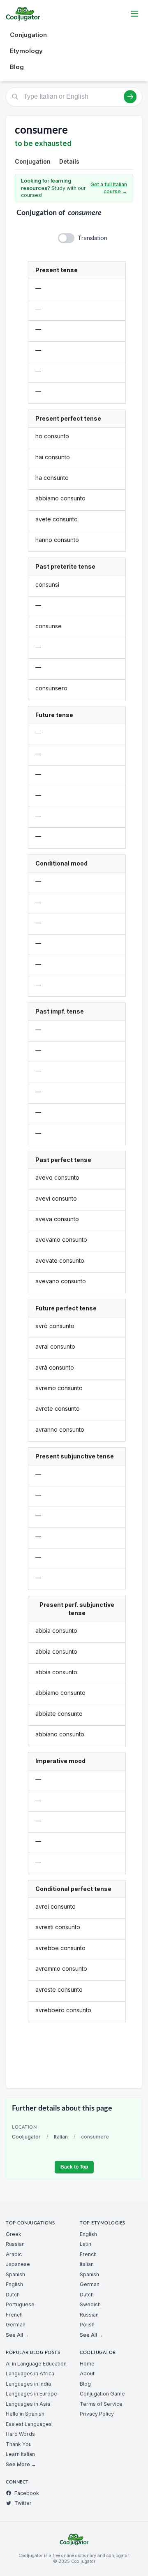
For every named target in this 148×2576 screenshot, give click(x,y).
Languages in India (28, 2384)
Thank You (19, 2444)
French (14, 2315)
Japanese (18, 2264)
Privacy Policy (97, 2414)
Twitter (23, 2503)
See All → (17, 2335)
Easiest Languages (29, 2424)
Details (69, 161)
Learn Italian (20, 2454)
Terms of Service (101, 2404)
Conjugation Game (102, 2394)
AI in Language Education (36, 2364)
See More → (21, 2464)
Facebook (27, 2493)
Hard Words (20, 2434)
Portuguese (20, 2304)
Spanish (15, 2274)
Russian (15, 2244)
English (14, 2284)
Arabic (14, 2254)
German (16, 2325)
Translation (92, 238)
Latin (86, 2244)
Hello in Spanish (25, 2414)
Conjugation (28, 35)
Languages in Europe (31, 2394)
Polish (87, 2325)
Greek (14, 2234)
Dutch (13, 2295)
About (87, 2373)
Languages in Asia (28, 2404)
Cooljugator (26, 2137)
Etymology (26, 51)
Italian (61, 2137)
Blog (17, 67)
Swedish (90, 2304)
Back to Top (74, 2167)
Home (87, 2364)
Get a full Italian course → (109, 188)
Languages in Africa (30, 2373)
